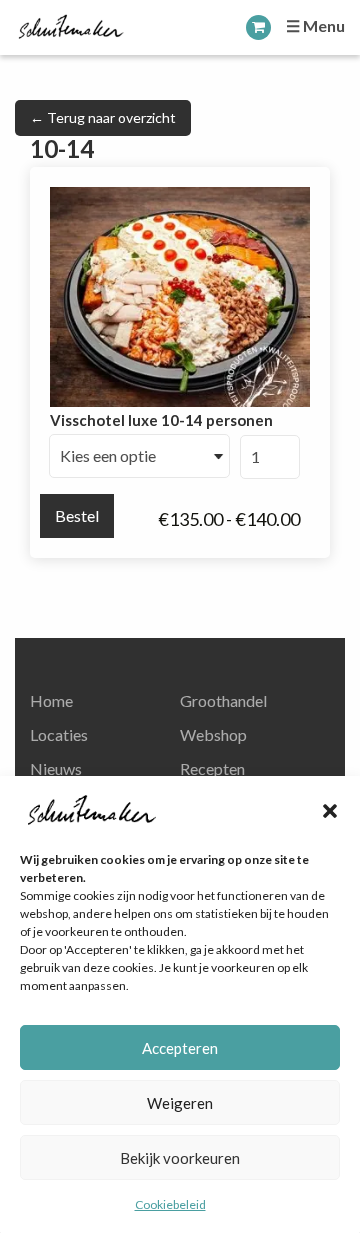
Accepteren (180, 1048)
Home (51, 700)
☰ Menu (315, 25)
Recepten (212, 768)
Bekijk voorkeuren (180, 1158)
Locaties (59, 734)
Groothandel (223, 700)
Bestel (77, 515)
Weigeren (180, 1103)
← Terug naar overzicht (103, 117)
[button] (330, 811)
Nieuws (56, 768)
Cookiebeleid (170, 1204)
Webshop (213, 734)
